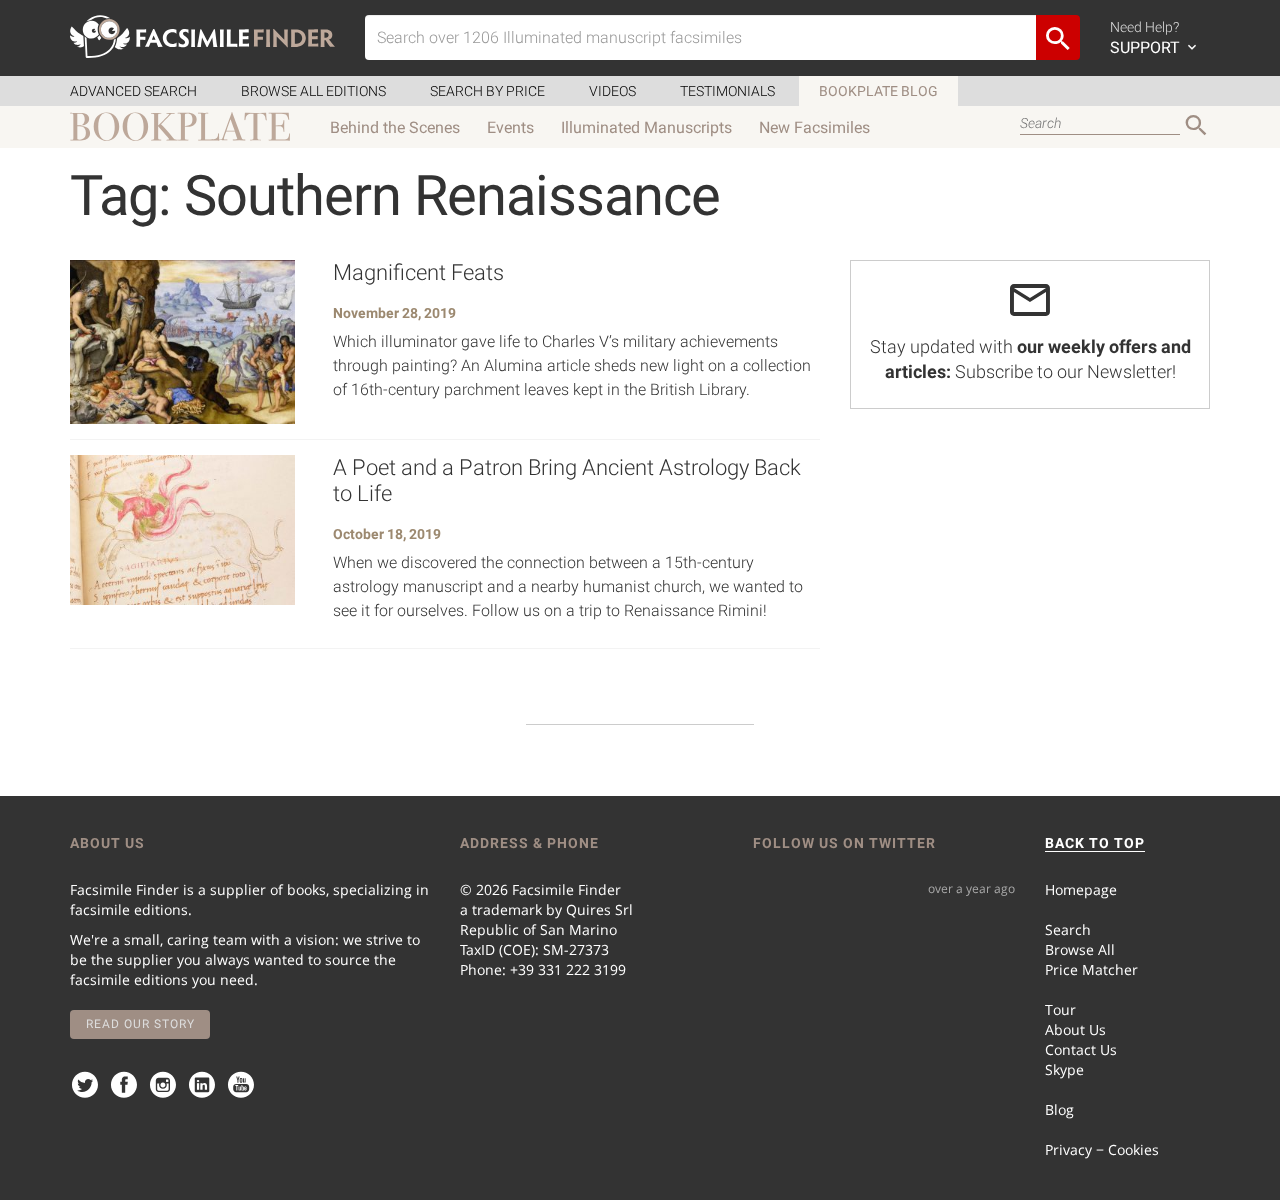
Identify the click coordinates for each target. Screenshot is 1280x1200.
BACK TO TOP (1095, 843)
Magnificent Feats (418, 272)
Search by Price (487, 91)
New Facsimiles (814, 127)
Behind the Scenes (395, 127)
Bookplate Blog (878, 91)
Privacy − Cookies (1102, 1149)
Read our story (140, 1024)
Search (1068, 929)
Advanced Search (133, 91)
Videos (612, 91)
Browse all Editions (313, 91)
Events (510, 127)
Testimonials (727, 91)
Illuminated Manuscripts (646, 127)
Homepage (1081, 889)
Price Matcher (1091, 969)
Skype (1064, 1069)
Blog (1059, 1109)
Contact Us (1081, 1049)
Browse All (1080, 949)
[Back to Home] (202, 36)
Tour (1060, 1009)
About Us (1075, 1029)
